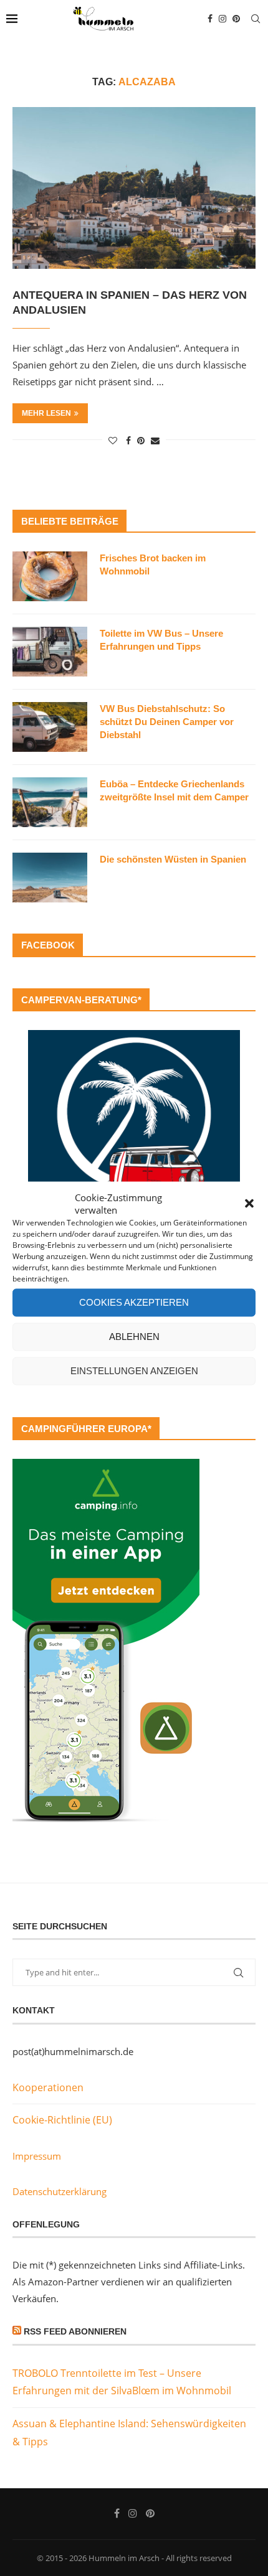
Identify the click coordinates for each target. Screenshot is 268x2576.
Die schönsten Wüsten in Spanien (173, 859)
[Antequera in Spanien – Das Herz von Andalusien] (134, 188)
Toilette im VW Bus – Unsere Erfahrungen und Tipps (161, 640)
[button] (249, 1203)
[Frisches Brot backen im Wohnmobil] (50, 576)
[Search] (256, 19)
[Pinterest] (236, 19)
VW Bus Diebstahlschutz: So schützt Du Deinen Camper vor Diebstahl (167, 722)
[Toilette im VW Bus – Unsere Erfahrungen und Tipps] (50, 652)
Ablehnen (134, 1337)
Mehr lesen (46, 413)
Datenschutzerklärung (60, 2191)
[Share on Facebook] (128, 440)
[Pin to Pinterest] (141, 440)
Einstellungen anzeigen (134, 1371)
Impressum (37, 2156)
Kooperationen (48, 2087)
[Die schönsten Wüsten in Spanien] (50, 878)
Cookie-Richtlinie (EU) (62, 2120)
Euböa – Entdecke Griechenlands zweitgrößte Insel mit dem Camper (174, 790)
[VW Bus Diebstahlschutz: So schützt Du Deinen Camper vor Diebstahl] (50, 727)
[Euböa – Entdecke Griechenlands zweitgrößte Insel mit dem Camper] (50, 802)
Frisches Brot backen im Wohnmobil (153, 564)
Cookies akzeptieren (134, 1302)
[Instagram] (223, 19)
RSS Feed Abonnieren (75, 2331)
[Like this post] (113, 440)
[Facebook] (210, 19)
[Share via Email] (155, 440)
